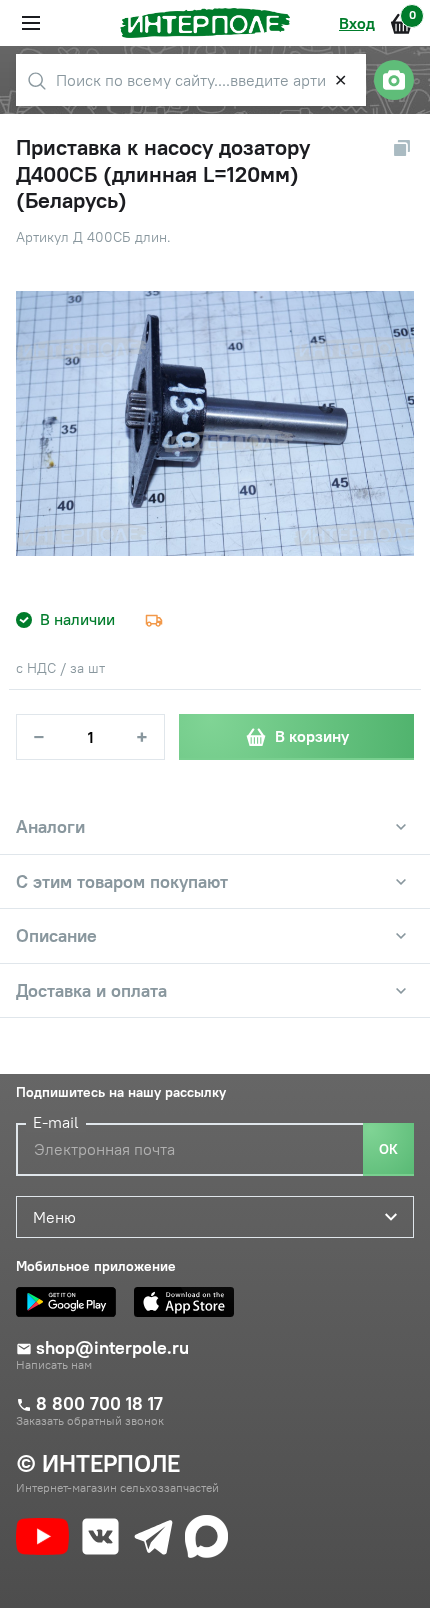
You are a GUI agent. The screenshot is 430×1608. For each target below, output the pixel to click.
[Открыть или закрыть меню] (31, 23)
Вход (357, 23)
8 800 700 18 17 (99, 1404)
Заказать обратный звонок (90, 1421)
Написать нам (54, 1365)
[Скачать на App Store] (189, 1302)
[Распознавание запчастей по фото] (394, 80)
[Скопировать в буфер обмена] (402, 148)
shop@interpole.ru (112, 1348)
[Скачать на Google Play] (71, 1302)
